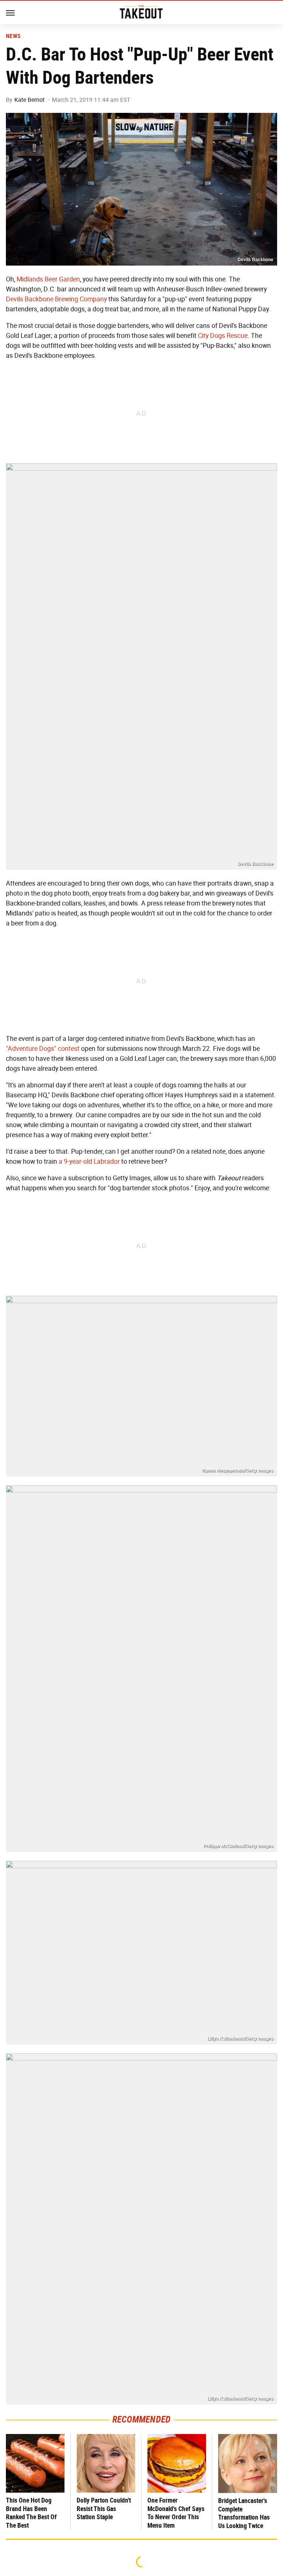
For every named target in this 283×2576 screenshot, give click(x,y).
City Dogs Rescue (223, 336)
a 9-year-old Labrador (89, 1161)
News (13, 36)
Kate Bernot (29, 100)
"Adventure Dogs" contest (43, 1049)
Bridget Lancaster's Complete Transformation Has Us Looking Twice (244, 2513)
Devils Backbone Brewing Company (56, 299)
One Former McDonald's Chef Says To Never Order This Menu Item (176, 2513)
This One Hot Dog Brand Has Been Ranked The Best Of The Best (31, 2513)
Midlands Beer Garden (48, 279)
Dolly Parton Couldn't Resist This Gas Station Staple (104, 2509)
